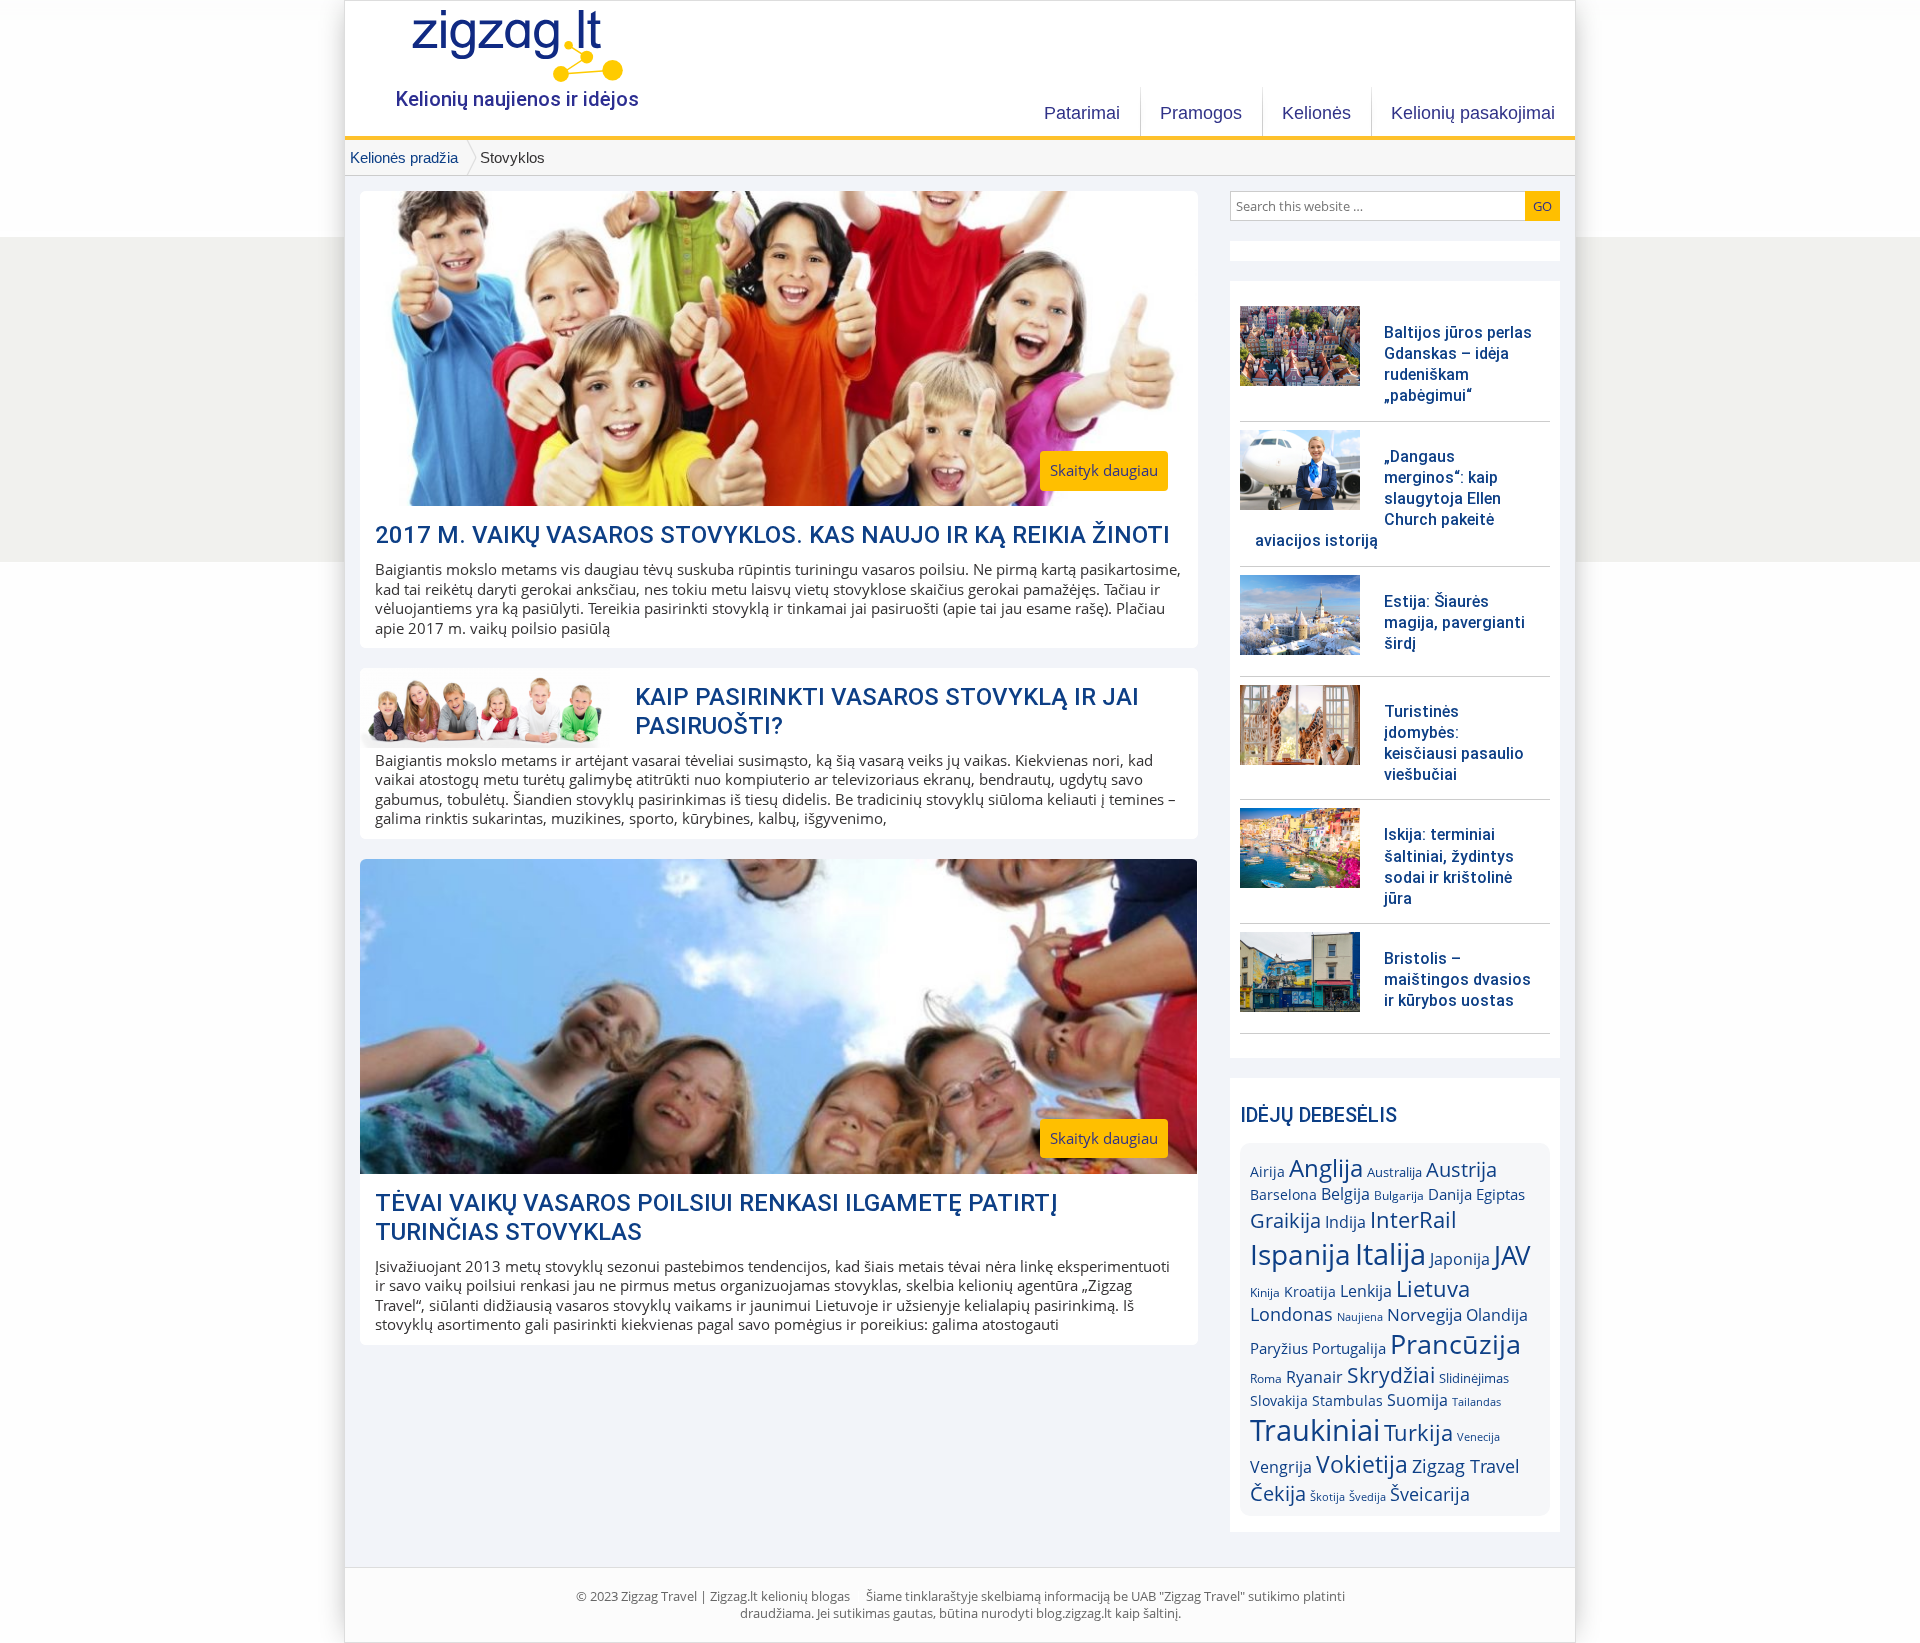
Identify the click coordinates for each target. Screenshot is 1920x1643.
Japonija (1460, 1259)
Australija (1394, 1172)
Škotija (1327, 1496)
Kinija (1265, 1292)
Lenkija (1366, 1291)
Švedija (1367, 1497)
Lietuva (1433, 1288)
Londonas (1291, 1314)
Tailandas (1476, 1401)
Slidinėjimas (1474, 1378)
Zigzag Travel (1466, 1466)
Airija (1267, 1172)
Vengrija (1281, 1467)
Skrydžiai (1391, 1375)
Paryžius (1279, 1348)
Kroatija (1310, 1291)
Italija (1390, 1254)
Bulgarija (1399, 1195)
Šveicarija (1430, 1494)
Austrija (1461, 1169)
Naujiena (1360, 1316)
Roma (1266, 1378)
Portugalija (1349, 1348)
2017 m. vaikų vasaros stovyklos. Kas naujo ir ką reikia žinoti (772, 535)
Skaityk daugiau (1104, 470)
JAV (1512, 1255)
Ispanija (1300, 1254)
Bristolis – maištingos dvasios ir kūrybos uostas (1457, 979)
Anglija (1326, 1168)
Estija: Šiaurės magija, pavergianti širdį (1454, 622)
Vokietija (1362, 1464)
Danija (1450, 1194)
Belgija (1345, 1194)
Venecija (1478, 1436)
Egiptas (1500, 1194)
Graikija (1285, 1220)
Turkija (1418, 1432)
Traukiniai (1315, 1430)
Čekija (1278, 1493)
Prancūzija (1455, 1343)
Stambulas (1347, 1401)
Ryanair (1314, 1377)
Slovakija (1279, 1400)
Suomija (1417, 1400)
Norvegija (1424, 1314)
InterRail (1413, 1219)
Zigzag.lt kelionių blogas (517, 44)
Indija (1345, 1222)
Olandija (1497, 1315)
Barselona (1283, 1195)
